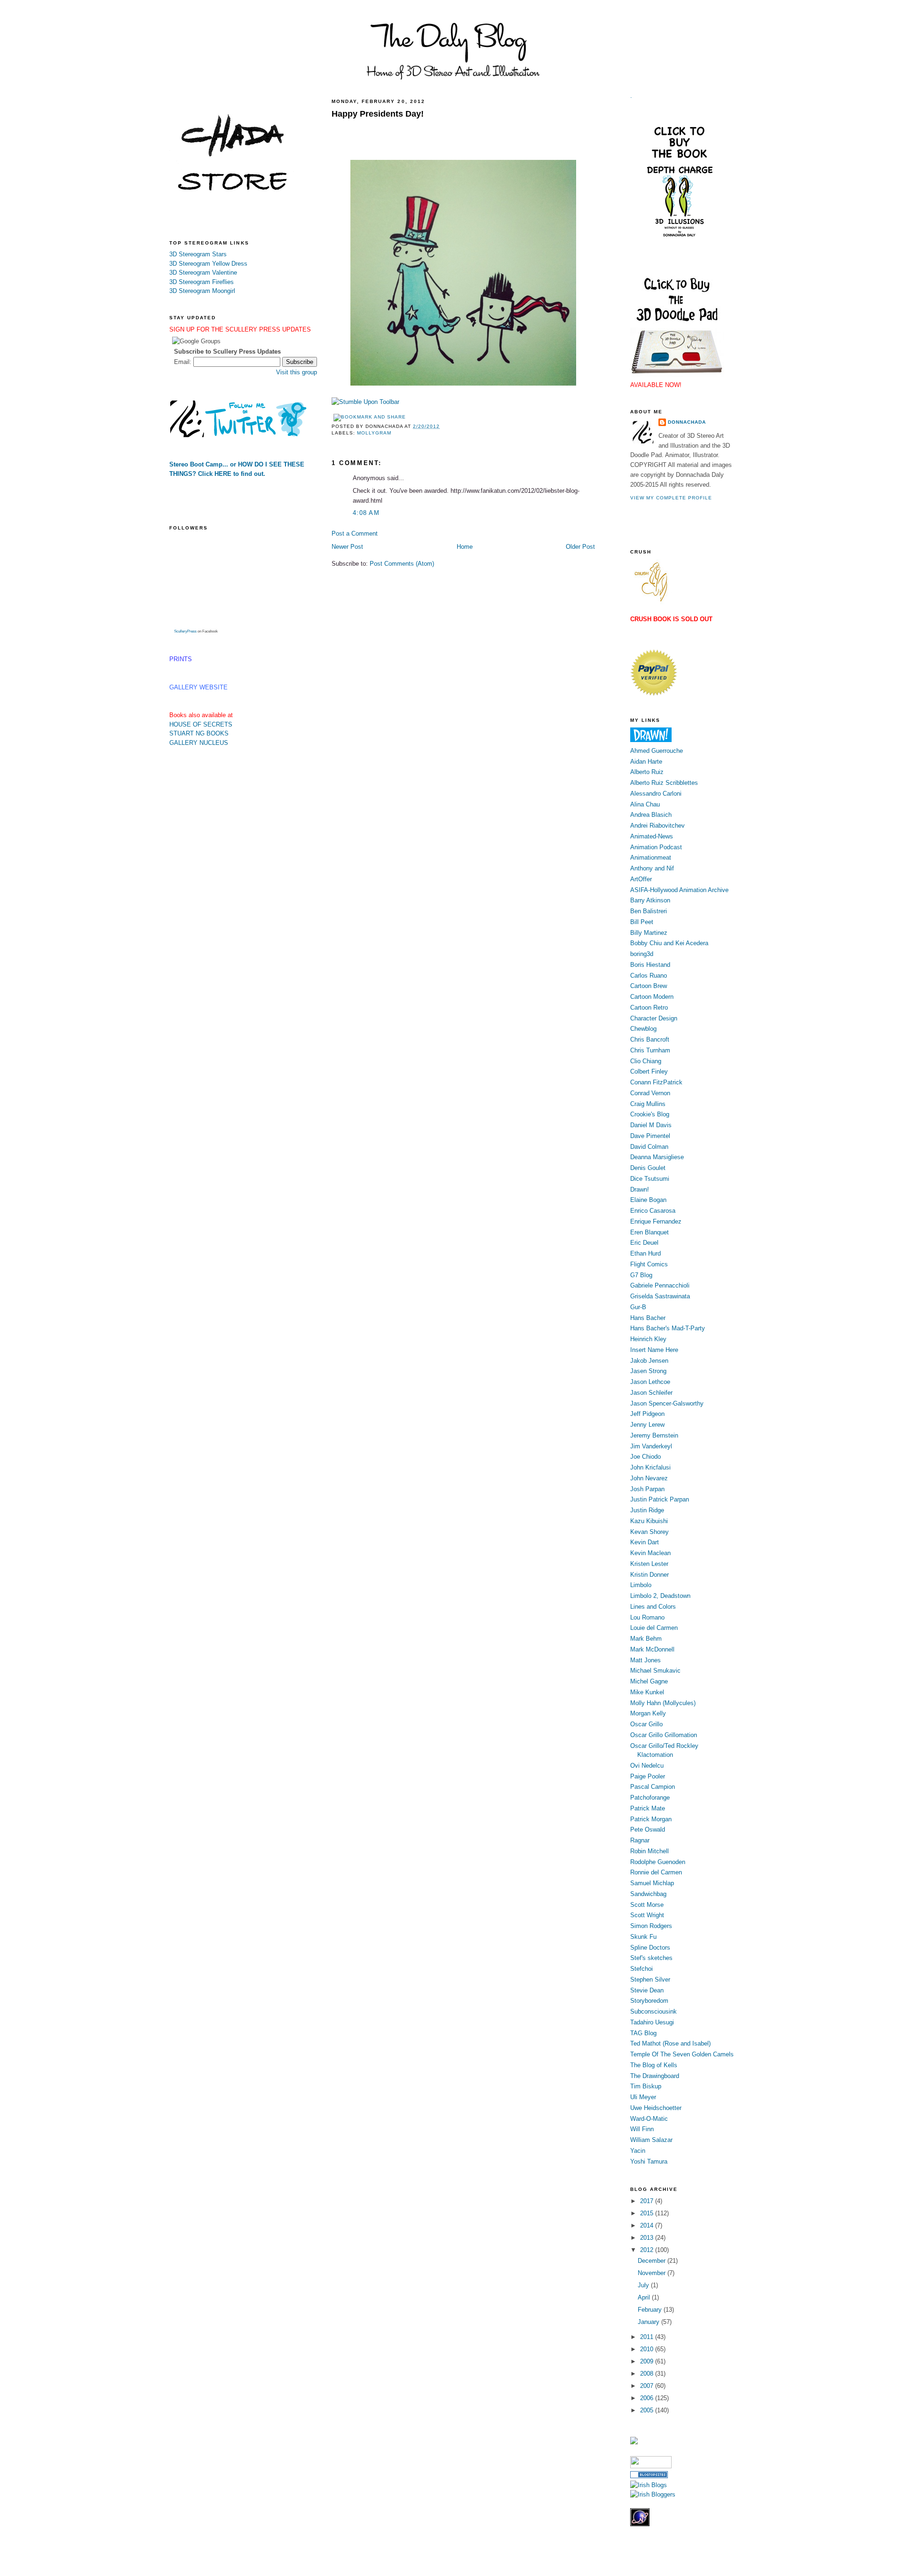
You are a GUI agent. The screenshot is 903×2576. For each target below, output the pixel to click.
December (653, 2261)
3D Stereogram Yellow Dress (208, 264)
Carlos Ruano (649, 976)
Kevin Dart (645, 1542)
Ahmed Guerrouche (657, 751)
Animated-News (652, 836)
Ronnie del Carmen (656, 1872)
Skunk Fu (643, 1937)
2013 (648, 2238)
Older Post (580, 547)
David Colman (649, 1147)
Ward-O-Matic (649, 2119)
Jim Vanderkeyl (651, 1446)
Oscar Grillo (646, 1724)
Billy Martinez (649, 933)
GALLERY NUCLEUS (199, 743)
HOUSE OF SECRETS (201, 724)
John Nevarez (649, 1478)
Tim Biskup (646, 2086)
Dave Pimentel (650, 1136)
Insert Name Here (654, 1350)
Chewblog (643, 1029)
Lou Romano (647, 1617)
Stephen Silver (650, 1979)
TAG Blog (643, 2033)
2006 (648, 2398)
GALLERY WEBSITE (198, 687)
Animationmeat (651, 857)
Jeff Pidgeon (647, 1414)
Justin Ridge (647, 1510)
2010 (648, 2349)
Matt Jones (646, 1660)
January (650, 2322)
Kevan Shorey (650, 1532)
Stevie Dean (647, 1990)
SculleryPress (185, 631)
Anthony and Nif (652, 868)
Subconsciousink (653, 2011)
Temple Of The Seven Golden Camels (682, 2054)
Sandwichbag (648, 1894)
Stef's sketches (651, 1958)
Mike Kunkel (647, 1692)
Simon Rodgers (651, 1926)
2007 (648, 2386)
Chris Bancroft (650, 1039)
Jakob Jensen (649, 1361)
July (644, 2285)
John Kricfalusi (650, 1467)
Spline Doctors (650, 1948)
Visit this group (297, 372)
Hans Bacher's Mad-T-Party (668, 1328)
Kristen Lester (649, 1564)
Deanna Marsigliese (657, 1157)
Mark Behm (646, 1639)
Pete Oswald (648, 1829)
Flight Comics (649, 1264)
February (651, 2310)
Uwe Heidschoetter (656, 2108)
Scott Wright (647, 1915)
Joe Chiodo (646, 1457)
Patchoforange (650, 1798)
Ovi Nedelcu (647, 1766)
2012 (648, 2250)
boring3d (642, 954)
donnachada (687, 422)
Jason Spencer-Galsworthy (667, 1403)
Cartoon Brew (649, 986)
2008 (648, 2374)
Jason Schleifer (651, 1393)
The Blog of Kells (654, 2065)
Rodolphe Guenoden (658, 1862)
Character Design (654, 1018)
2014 (648, 2225)
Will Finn (642, 2129)
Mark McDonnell (652, 1649)
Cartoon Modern (652, 997)
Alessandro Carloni (656, 794)
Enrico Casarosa (653, 1211)
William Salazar (651, 2140)
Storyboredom (649, 2001)
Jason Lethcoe (650, 1382)
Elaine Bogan (648, 1200)
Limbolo (641, 1585)
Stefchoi (642, 1969)
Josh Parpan (647, 1489)
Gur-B (638, 1307)
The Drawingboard (655, 2076)
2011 (648, 2337)
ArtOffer (641, 879)
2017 (648, 2201)
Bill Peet (642, 922)
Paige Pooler (648, 1776)
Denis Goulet (648, 1168)
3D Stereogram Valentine (203, 273)
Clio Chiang (646, 1061)
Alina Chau (645, 804)
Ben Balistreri (649, 911)
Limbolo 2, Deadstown (660, 1596)
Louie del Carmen (654, 1628)
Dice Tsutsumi (650, 1179)
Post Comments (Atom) (402, 564)
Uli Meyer (643, 2097)
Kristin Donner (650, 1575)
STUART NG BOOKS (199, 733)
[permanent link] (365, 402)
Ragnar (640, 1840)
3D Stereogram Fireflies (202, 282)
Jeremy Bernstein (654, 1435)
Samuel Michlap (652, 1883)
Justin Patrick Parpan (660, 1499)
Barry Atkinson (650, 900)
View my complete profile (671, 498)
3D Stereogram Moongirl (202, 291)
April (645, 2297)
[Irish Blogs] (649, 2485)
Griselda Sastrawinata (660, 1296)
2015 (648, 2213)
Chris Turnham (650, 1050)
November (653, 2273)
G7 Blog (641, 1275)
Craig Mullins (648, 1104)
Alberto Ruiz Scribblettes (664, 783)
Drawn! (640, 1189)
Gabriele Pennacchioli (660, 1285)
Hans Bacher (648, 1318)
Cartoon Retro (649, 1007)
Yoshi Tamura (649, 2161)
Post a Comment (355, 533)
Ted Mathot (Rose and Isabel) (670, 2043)
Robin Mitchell (650, 1851)
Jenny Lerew (647, 1425)
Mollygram (374, 433)
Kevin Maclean (650, 1553)
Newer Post (347, 547)
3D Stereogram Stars (198, 254)
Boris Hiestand (650, 965)
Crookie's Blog (650, 1114)
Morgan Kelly (648, 1713)
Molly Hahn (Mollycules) (663, 1703)
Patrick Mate (648, 1808)
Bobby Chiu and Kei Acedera (669, 943)
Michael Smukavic (655, 1671)
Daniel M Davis (651, 1125)
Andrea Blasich (651, 815)
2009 (648, 2361)
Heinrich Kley (648, 1339)
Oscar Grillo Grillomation (664, 1735)
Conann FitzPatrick (656, 1082)
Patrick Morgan (651, 1819)
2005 (648, 2410)
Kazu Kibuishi (649, 1521)
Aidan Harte (646, 762)
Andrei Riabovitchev (657, 826)
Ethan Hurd (646, 1253)
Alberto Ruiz (647, 772)
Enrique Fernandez (656, 1221)
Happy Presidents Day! (378, 114)
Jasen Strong (648, 1371)
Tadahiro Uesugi (652, 2022)
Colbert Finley (649, 1071)
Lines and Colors (653, 1607)
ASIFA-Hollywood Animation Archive (679, 890)
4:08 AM (366, 513)
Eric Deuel (644, 1243)
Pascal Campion (653, 1787)
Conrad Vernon (650, 1093)
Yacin (638, 2151)
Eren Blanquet (650, 1232)
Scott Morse (647, 1905)
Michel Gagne (649, 1681)
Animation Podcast (656, 847)
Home (465, 547)
